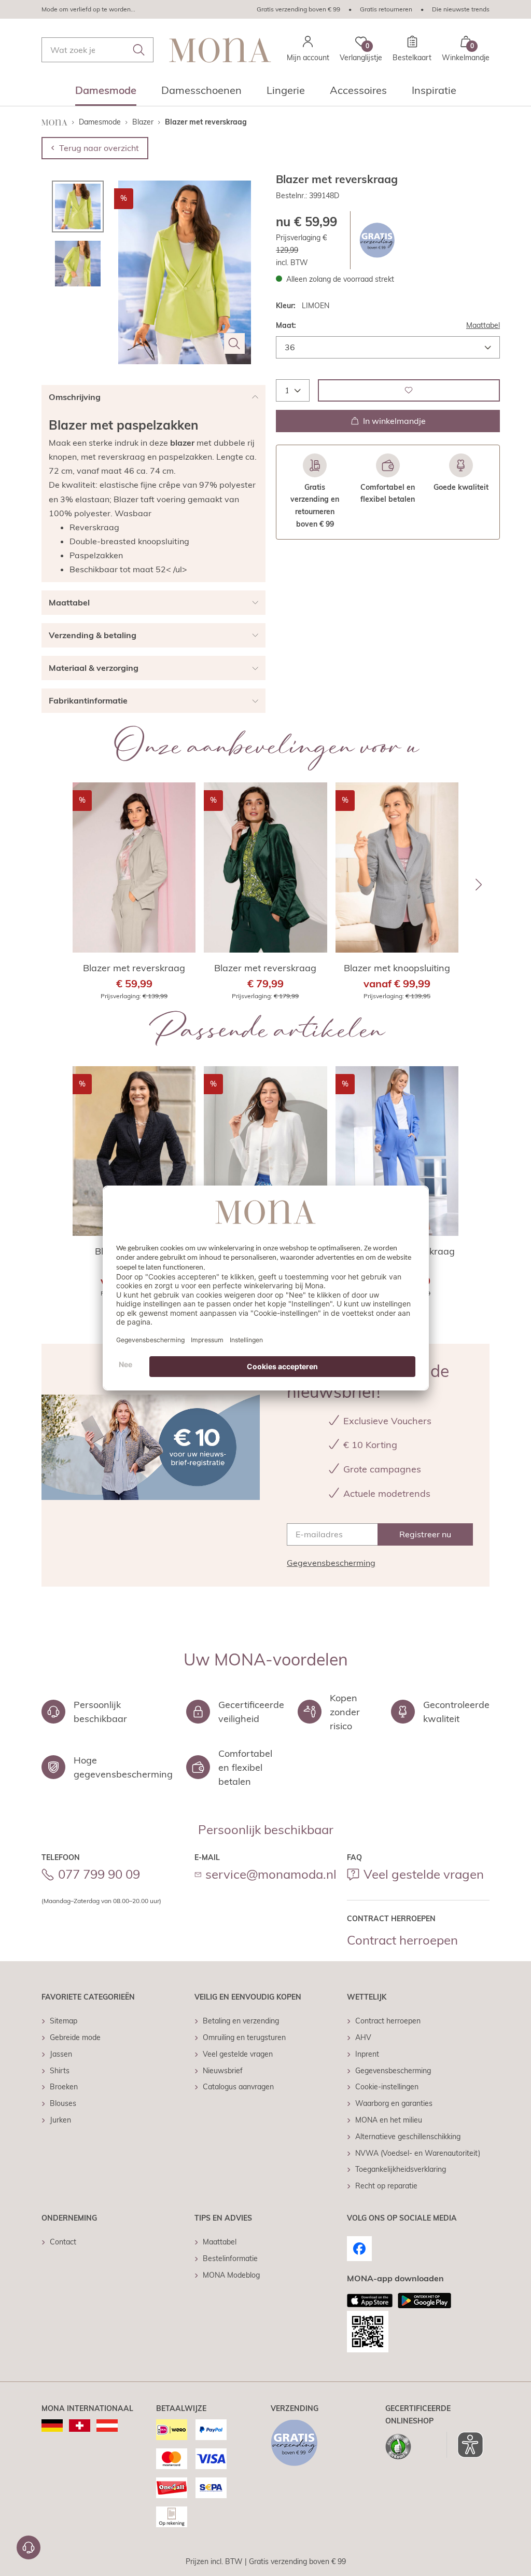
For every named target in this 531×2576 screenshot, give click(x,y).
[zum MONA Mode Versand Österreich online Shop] (107, 2426)
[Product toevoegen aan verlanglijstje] (409, 390)
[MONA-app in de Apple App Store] (370, 2301)
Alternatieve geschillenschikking (408, 2137)
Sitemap (64, 2021)
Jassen (61, 2054)
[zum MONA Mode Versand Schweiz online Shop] (80, 2426)
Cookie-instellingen (387, 2087)
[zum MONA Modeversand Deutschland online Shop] (52, 2426)
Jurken (60, 2120)
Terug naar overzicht (99, 148)
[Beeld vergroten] (234, 343)
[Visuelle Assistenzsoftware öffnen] (465, 2445)
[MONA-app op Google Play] (424, 2301)
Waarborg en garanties (394, 2103)
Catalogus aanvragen (238, 2087)
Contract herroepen (402, 1940)
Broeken (64, 2087)
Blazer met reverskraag (134, 968)
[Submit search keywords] (139, 50)
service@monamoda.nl (271, 1874)
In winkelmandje (394, 421)
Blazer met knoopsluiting (397, 968)
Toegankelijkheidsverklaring (401, 2169)
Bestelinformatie (230, 2258)
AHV (363, 2037)
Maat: (286, 325)
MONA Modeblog (231, 2275)
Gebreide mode (75, 2037)
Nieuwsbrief (223, 2071)
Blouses (63, 2103)
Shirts (60, 2071)
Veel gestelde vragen (424, 1874)
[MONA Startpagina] (220, 50)
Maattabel (483, 325)
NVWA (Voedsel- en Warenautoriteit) (418, 2153)
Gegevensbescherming (331, 1563)
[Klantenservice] (29, 2547)
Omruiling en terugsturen (244, 2037)
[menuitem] (106, 93)
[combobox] (97, 50)
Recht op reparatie (386, 2186)
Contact (63, 2242)
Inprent (367, 2054)
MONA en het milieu (389, 2120)
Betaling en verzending (241, 2021)
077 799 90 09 (99, 1874)
